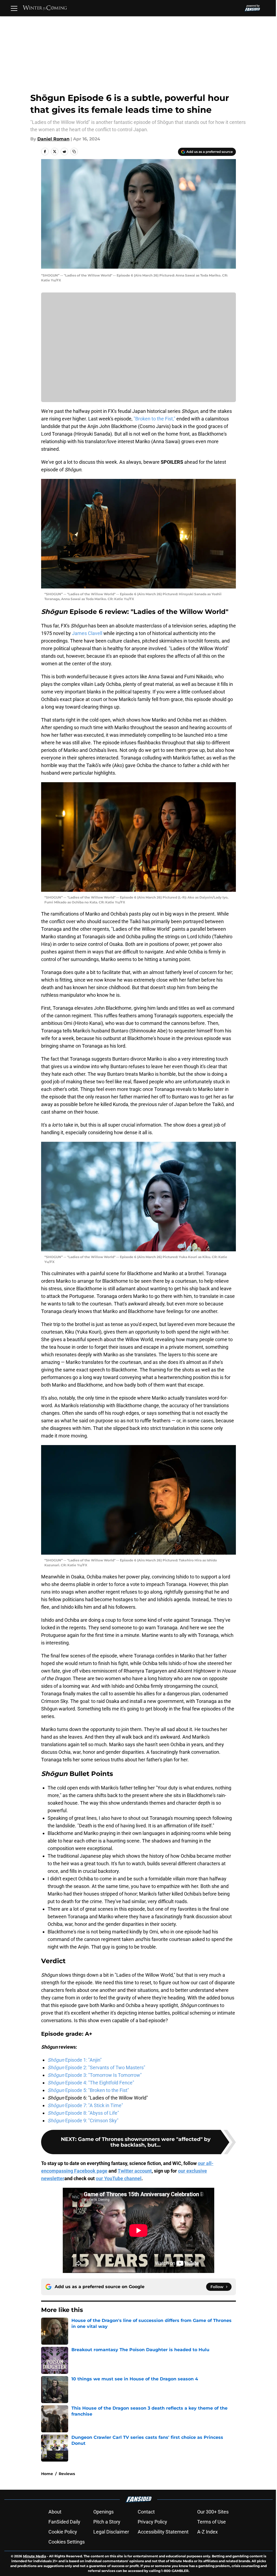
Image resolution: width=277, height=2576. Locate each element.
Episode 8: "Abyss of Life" (81, 2113)
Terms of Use (210, 2522)
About (53, 2512)
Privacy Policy (151, 2522)
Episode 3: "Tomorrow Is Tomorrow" (93, 2075)
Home (45, 2474)
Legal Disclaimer (109, 2532)
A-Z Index (206, 2532)
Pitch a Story (105, 2522)
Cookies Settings (65, 2542)
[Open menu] (14, 8)
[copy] (72, 152)
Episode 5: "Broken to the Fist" (86, 2090)
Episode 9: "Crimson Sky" (81, 2121)
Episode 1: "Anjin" (73, 2060)
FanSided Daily (62, 2522)
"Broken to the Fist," (153, 419)
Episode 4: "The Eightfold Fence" (89, 2083)
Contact (144, 2512)
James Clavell (85, 633)
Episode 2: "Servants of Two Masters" (95, 2067)
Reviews (65, 2474)
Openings (102, 2512)
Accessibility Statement (161, 2532)
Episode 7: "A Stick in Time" (83, 2105)
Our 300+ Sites (211, 2512)
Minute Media (34, 2556)
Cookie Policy (61, 2532)
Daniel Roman (52, 139)
